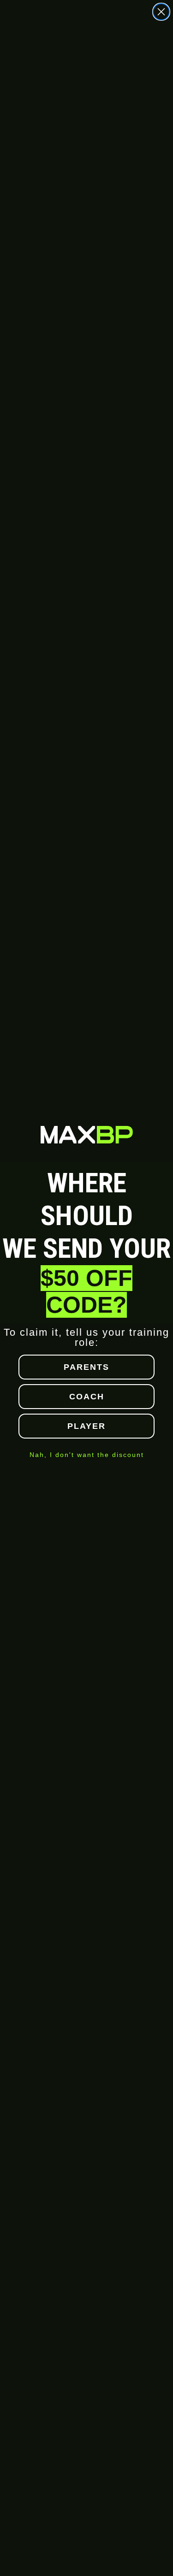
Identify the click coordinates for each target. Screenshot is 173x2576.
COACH (87, 1397)
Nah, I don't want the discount (87, 1455)
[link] (87, 1134)
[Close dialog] (161, 12)
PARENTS (86, 1367)
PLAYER (86, 1426)
